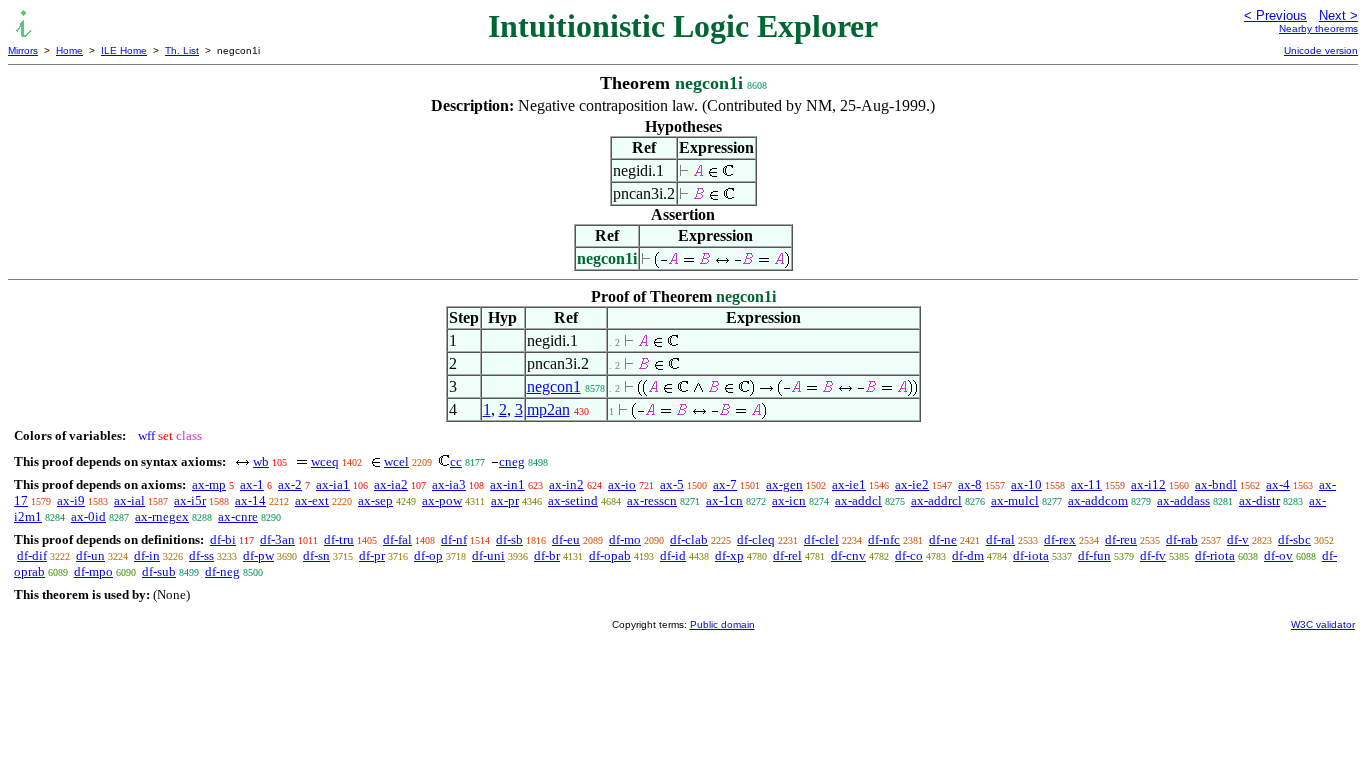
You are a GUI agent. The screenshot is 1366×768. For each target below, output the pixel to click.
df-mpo (93, 571)
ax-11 (1086, 484)
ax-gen (784, 484)
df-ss (201, 555)
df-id (673, 555)
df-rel (787, 555)
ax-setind (573, 500)
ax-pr (505, 500)
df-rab (1182, 539)
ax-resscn (652, 500)
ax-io (622, 484)
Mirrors (23, 50)
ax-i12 (1148, 484)
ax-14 (250, 500)
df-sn (316, 555)
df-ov (1278, 555)
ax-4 (1278, 484)
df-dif (32, 555)
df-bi (223, 539)
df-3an (277, 539)
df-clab (689, 539)
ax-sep (375, 500)
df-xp (729, 555)
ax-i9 (71, 500)
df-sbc (1294, 539)
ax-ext (312, 500)
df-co (909, 555)
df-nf (454, 539)
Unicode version (1321, 50)
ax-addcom (1098, 500)
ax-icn (789, 500)
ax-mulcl (1015, 500)
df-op (428, 555)
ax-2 (290, 484)
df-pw (258, 555)
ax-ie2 (912, 484)
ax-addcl (858, 500)
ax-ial (129, 500)
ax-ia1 (333, 484)
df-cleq (756, 539)
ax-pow (442, 500)
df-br (547, 555)
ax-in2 (566, 484)
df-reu (1121, 539)
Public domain (722, 624)
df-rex (1060, 539)
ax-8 (970, 484)
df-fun (1094, 555)
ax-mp (209, 484)
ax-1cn (724, 500)
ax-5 (672, 484)
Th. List (182, 50)
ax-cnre (238, 516)
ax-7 (725, 484)
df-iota (1031, 555)
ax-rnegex (162, 516)
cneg (512, 461)
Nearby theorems (1318, 28)
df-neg (222, 571)
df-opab (610, 555)
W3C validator (1323, 624)
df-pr (372, 555)
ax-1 (252, 484)
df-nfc (884, 539)
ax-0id (88, 516)
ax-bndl (1216, 484)
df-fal (397, 539)
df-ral (1000, 539)
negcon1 (554, 386)
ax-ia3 (449, 484)
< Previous (1275, 15)
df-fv (1153, 555)
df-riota (1215, 555)
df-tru (339, 539)
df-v (1238, 539)
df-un (90, 555)
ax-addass (1183, 500)
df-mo (625, 539)
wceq (325, 461)
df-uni (488, 555)
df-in (147, 555)
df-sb (509, 539)
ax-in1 (507, 484)
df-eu (566, 539)
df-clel (821, 539)
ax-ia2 (391, 484)
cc (456, 461)
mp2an (548, 409)
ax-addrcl (936, 500)
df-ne (943, 539)
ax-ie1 (849, 484)
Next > (1338, 15)
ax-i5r (190, 500)
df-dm (968, 555)
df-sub (159, 571)
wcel (396, 461)
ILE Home (124, 50)
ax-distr (1259, 500)
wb (261, 461)
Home (69, 50)
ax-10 (1026, 484)
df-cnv (848, 555)
